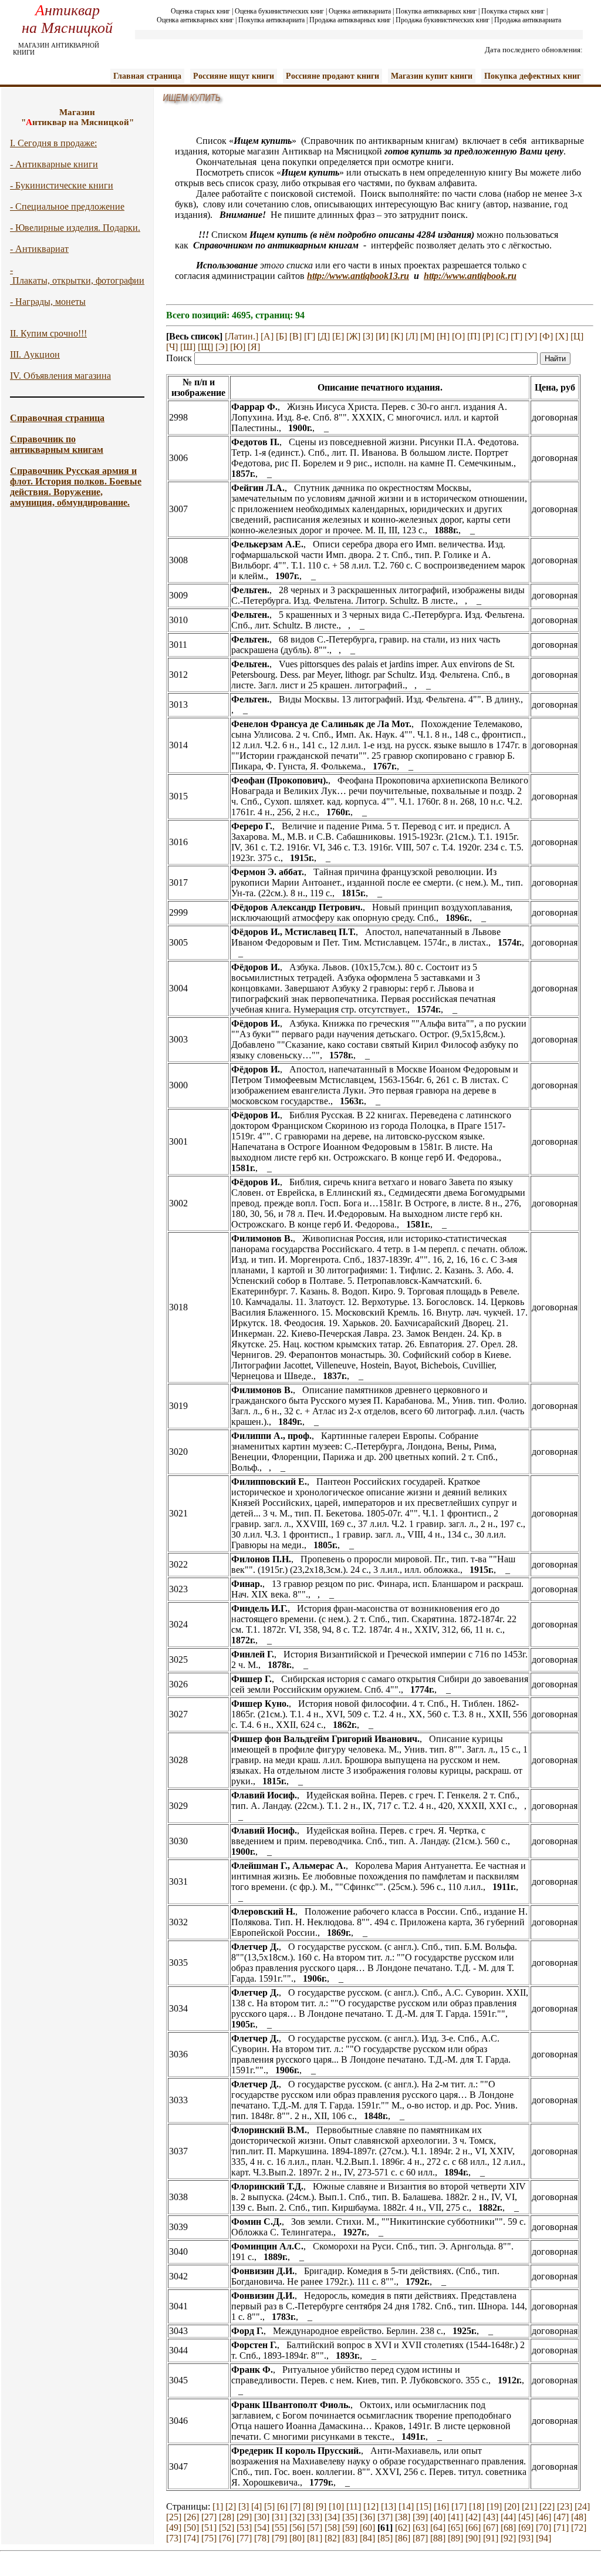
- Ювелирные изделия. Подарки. (75, 228)
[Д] (324, 336)
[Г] (310, 336)
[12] (371, 2506)
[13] (389, 2506)
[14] (406, 2506)
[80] (297, 2538)
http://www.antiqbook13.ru (358, 276)
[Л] (412, 336)
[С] (502, 336)
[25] (174, 2517)
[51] (209, 2528)
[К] (397, 336)
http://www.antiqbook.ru (470, 276)
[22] (547, 2506)
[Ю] (238, 347)
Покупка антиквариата (271, 20)
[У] (531, 336)
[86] (403, 2538)
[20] (512, 2506)
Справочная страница (57, 418)
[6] (282, 2506)
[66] (473, 2528)
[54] (262, 2528)
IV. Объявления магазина (60, 376)
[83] (350, 2538)
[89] (455, 2538)
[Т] (516, 336)
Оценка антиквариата (360, 11)
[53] (244, 2528)
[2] (231, 2506)
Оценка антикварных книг (195, 20)
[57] (315, 2528)
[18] (477, 2506)
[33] (315, 2517)
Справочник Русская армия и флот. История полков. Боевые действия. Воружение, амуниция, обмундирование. (76, 487)
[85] (385, 2538)
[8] (308, 2506)
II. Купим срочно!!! (48, 333)
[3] (244, 2506)
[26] (191, 2517)
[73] (174, 2538)
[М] (427, 336)
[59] (350, 2528)
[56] (297, 2528)
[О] (458, 336)
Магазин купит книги (432, 76)
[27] (209, 2517)
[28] (227, 2517)
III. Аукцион (35, 354)
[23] (565, 2506)
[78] (262, 2538)
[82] (332, 2538)
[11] (354, 2506)
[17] (459, 2506)
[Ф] (546, 336)
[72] (579, 2528)
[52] (227, 2528)
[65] (455, 2528)
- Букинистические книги (62, 185)
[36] (367, 2517)
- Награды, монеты (48, 302)
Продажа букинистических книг (443, 20)
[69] (526, 2528)
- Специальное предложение (67, 206)
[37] (385, 2517)
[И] (382, 336)
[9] (321, 2506)
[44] (508, 2517)
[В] (296, 336)
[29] (244, 2517)
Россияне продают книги (332, 76)
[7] (295, 2506)
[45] (526, 2517)
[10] (336, 2506)
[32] (297, 2517)
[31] (279, 2517)
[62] (403, 2528)
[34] (332, 2517)
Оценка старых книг (200, 11)
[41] (455, 2517)
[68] (508, 2528)
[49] (174, 2528)
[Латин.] (242, 336)
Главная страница (147, 76)
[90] (473, 2538)
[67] (491, 2528)
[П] (474, 336)
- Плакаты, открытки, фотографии (77, 275)
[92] (508, 2538)
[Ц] (577, 336)
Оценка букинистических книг (279, 11)
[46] (543, 2517)
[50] (191, 2528)
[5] (269, 2506)
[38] (403, 2517)
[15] (424, 2506)
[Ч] (172, 347)
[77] (244, 2538)
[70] (543, 2528)
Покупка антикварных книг (436, 11)
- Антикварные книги (54, 164)
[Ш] (188, 347)
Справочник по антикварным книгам (57, 444)
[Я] (254, 347)
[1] (218, 2506)
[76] (227, 2538)
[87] (420, 2538)
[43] (491, 2517)
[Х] (562, 336)
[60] (367, 2528)
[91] (491, 2538)
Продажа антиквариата (528, 20)
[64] (438, 2528)
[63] (420, 2528)
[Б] (281, 336)
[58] (332, 2528)
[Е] (338, 336)
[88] (438, 2538)
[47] (561, 2517)
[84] (367, 2538)
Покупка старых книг (513, 11)
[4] (256, 2506)
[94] (543, 2538)
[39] (420, 2517)
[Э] (222, 347)
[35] (350, 2517)
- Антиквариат (39, 249)
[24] (582, 2506)
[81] (315, 2538)
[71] (561, 2528)
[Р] (488, 336)
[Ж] (353, 336)
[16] (441, 2506)
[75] (209, 2538)
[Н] (443, 336)
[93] (526, 2538)
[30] (262, 2517)
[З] (368, 336)
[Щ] (205, 347)
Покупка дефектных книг (532, 76)
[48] (579, 2517)
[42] (473, 2517)
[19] (494, 2506)
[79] (279, 2538)
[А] (267, 336)
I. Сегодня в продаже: (53, 143)
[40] (438, 2517)
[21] (529, 2506)
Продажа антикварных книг (350, 20)
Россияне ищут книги (234, 76)
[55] (279, 2528)
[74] (191, 2538)
